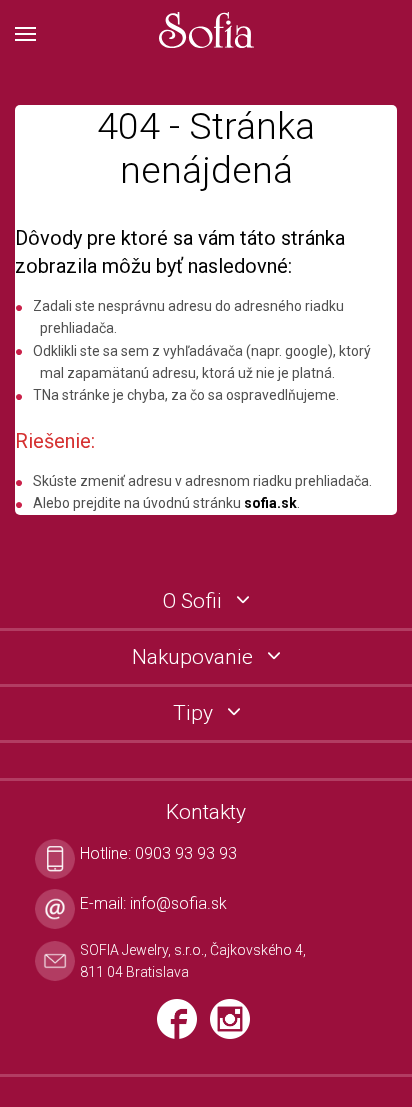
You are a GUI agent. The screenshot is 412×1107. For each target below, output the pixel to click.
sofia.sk (270, 503)
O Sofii (195, 601)
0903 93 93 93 (186, 853)
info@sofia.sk (178, 903)
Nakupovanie (195, 657)
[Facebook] (183, 1027)
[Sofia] (206, 31)
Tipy (195, 713)
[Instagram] (235, 1027)
